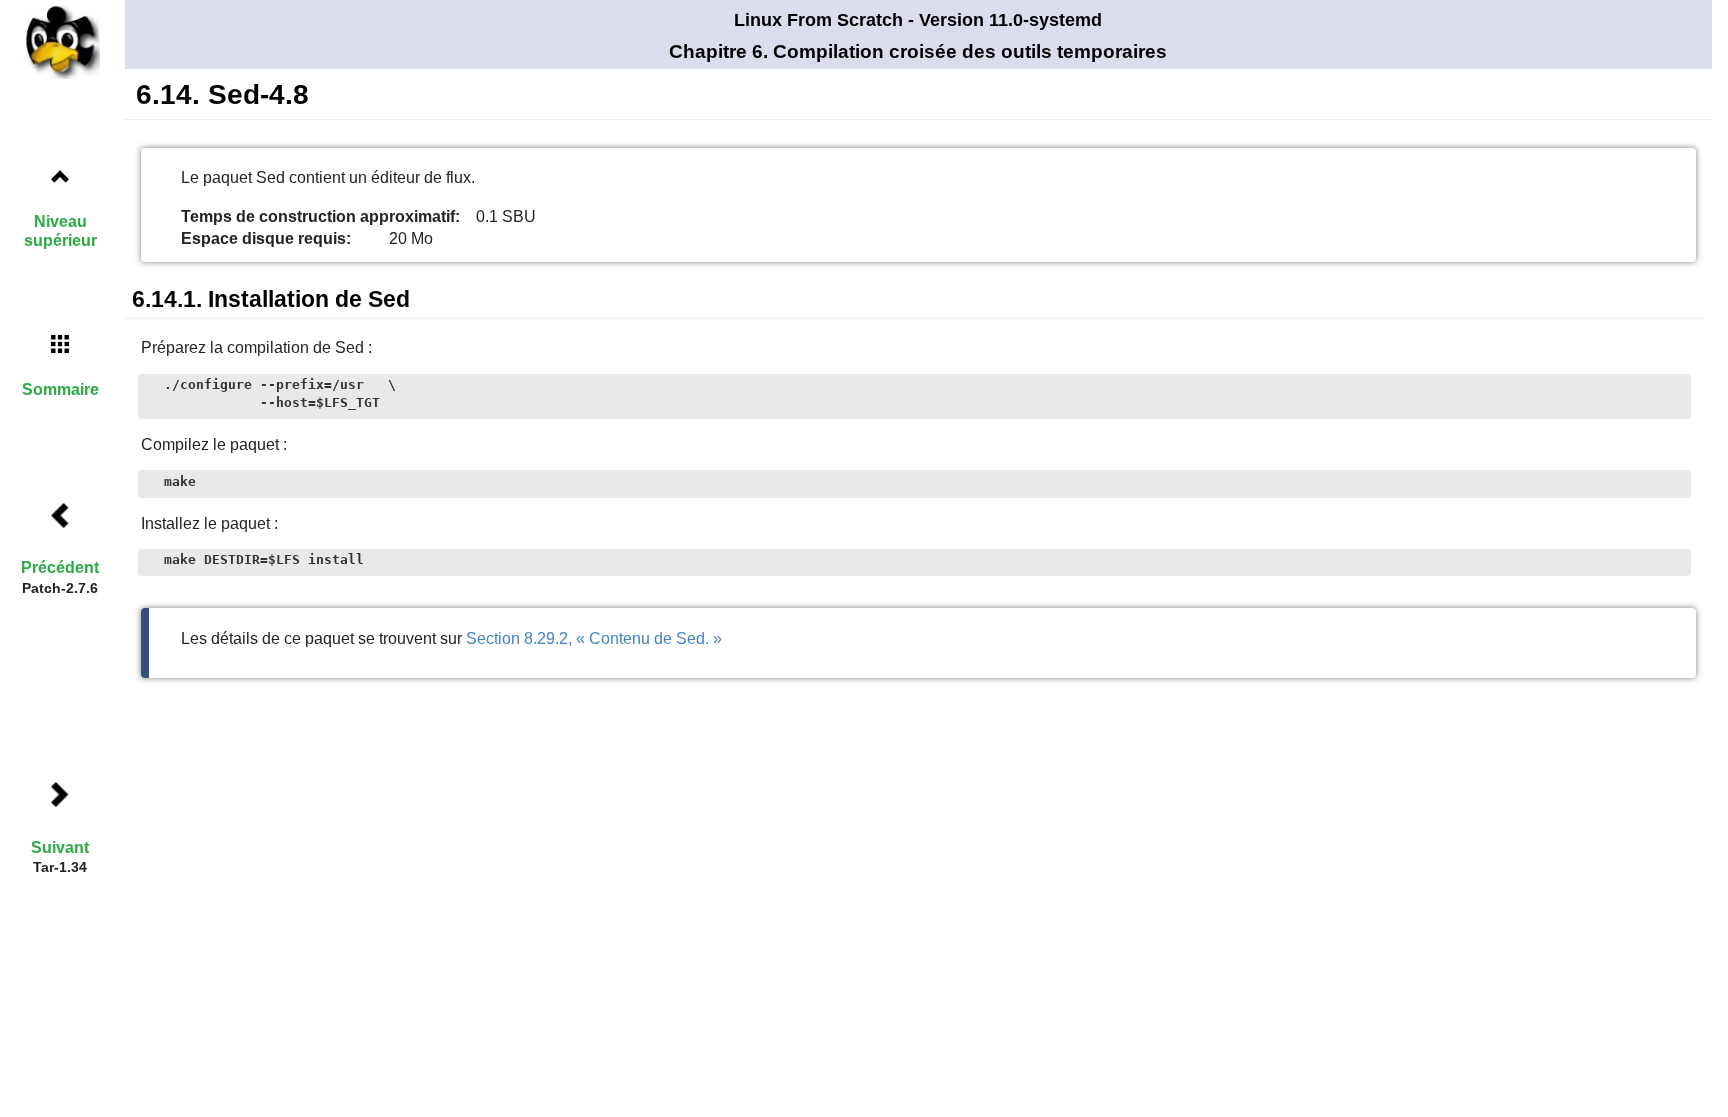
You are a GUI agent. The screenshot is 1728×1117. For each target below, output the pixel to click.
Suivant (60, 847)
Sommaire (60, 389)
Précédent (60, 567)
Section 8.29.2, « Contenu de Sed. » (594, 638)
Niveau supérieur (60, 231)
